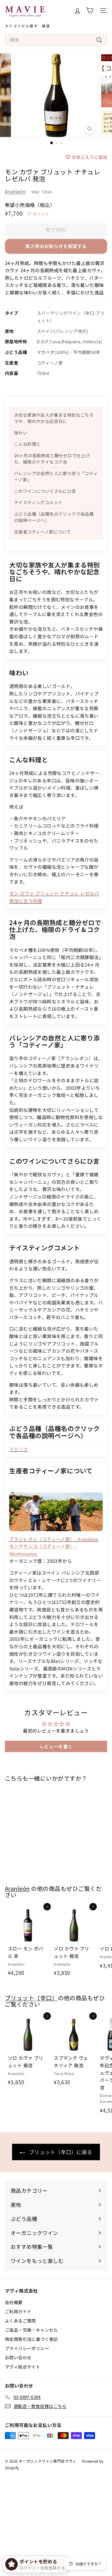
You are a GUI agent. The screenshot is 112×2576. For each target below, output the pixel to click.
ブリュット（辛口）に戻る (60, 2152)
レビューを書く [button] (56, 1746)
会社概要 (14, 2302)
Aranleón (15, 191)
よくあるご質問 (20, 2321)
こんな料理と (27, 444)
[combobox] (56, 40)
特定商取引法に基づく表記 (31, 2339)
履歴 (46, 26)
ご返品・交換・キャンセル (31, 2330)
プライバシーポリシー (27, 2348)
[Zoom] (89, 128)
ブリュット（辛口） (31, 1998)
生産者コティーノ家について (43, 532)
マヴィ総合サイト (23, 2367)
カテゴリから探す (21, 26)
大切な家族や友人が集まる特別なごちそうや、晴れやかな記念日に (54, 418)
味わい (21, 433)
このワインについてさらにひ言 (45, 491)
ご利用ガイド (18, 2311)
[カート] (90, 11)
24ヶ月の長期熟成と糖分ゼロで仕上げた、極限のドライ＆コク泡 (52, 459)
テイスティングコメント (38, 502)
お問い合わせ (18, 2357)
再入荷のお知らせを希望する (56, 246)
